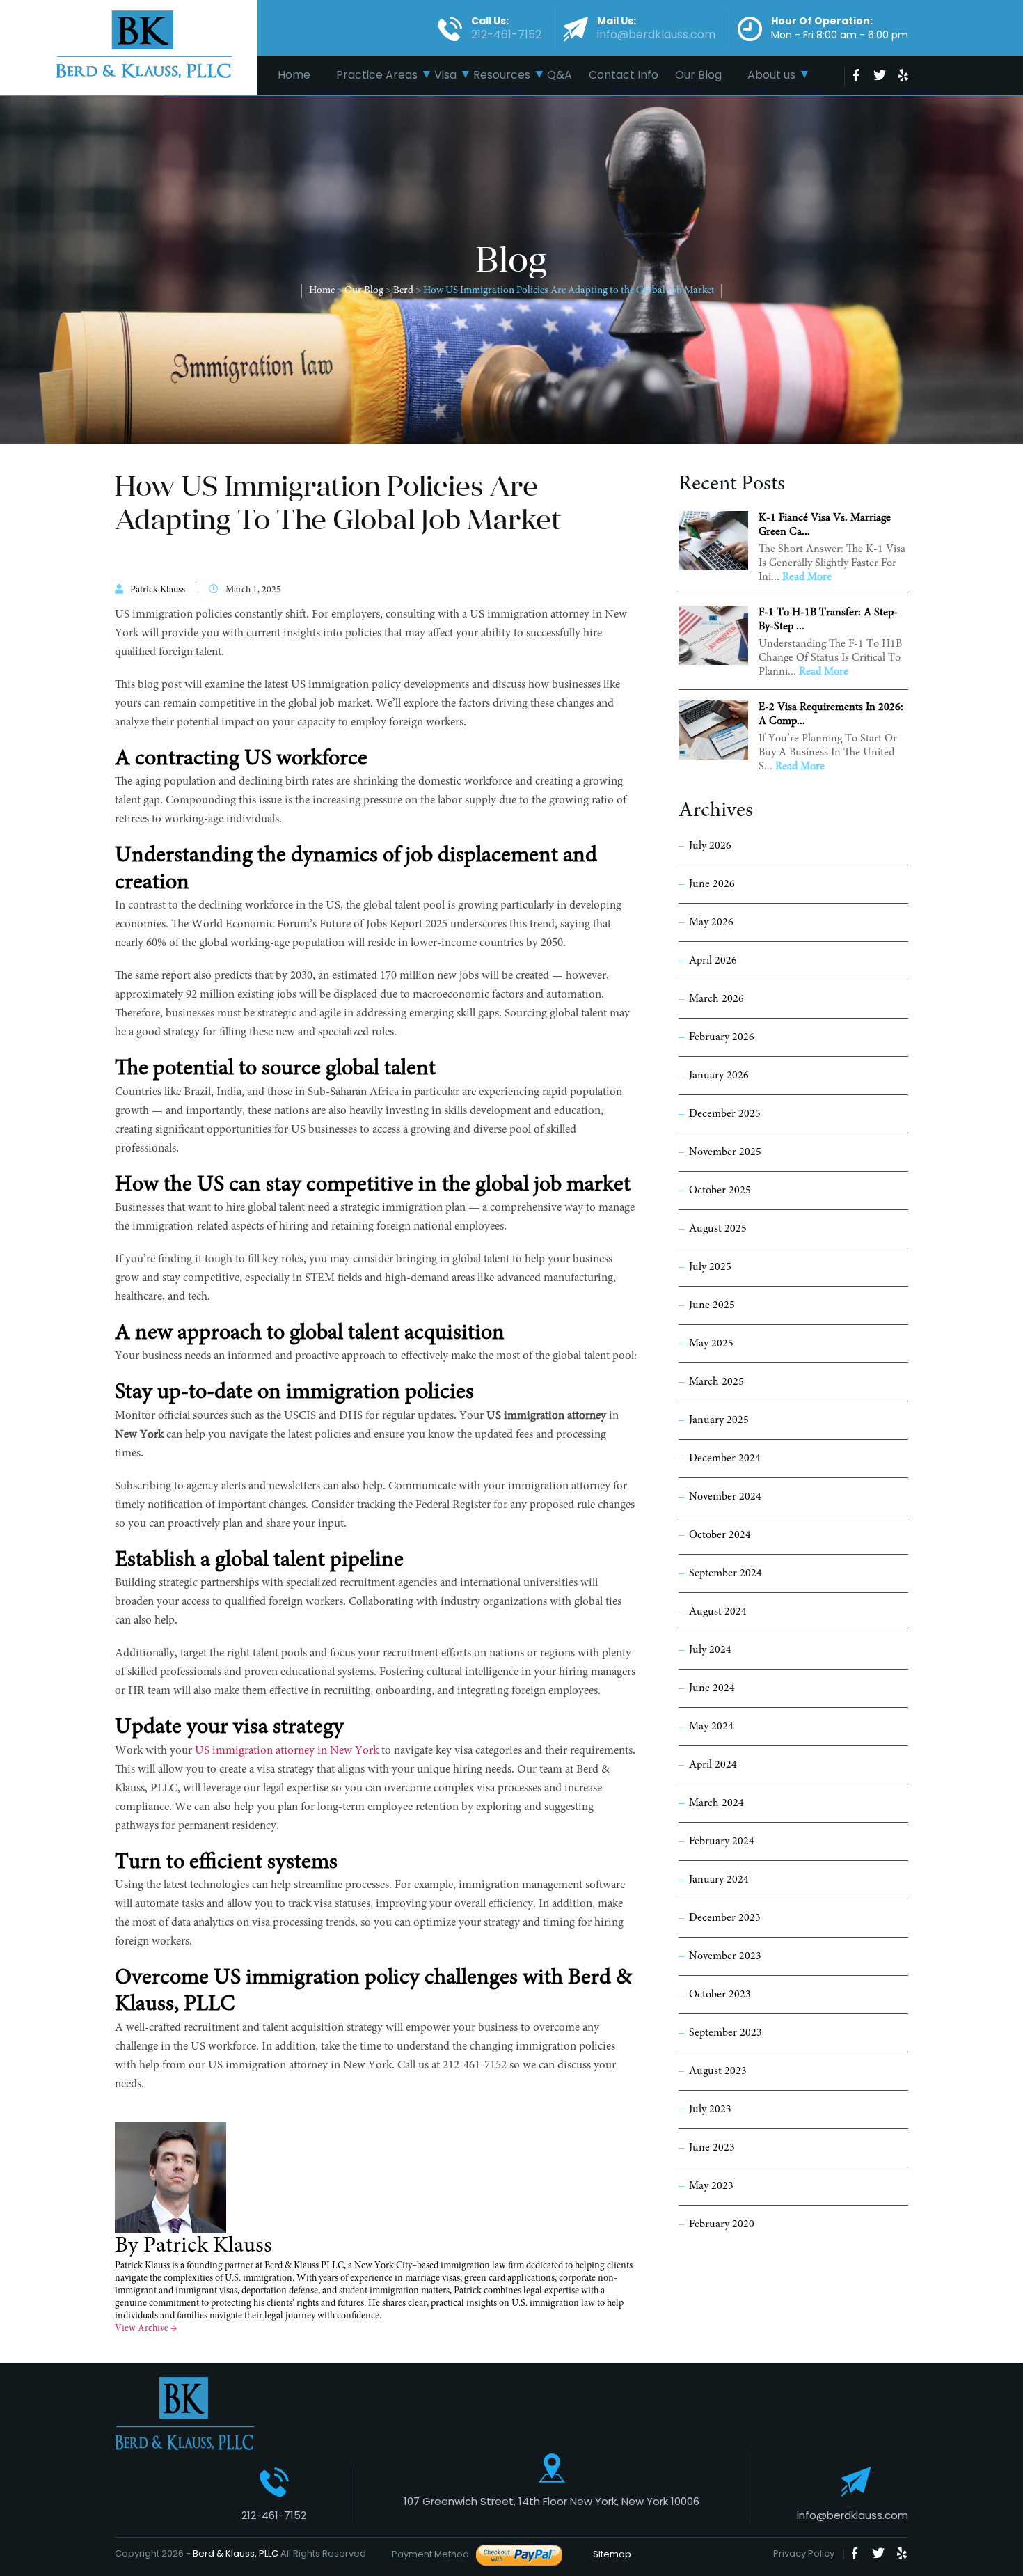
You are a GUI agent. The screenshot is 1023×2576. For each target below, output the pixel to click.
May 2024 (711, 1727)
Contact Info (624, 75)
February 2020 (722, 2224)
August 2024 (718, 1612)
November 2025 (725, 1152)
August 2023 (718, 2071)
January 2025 (719, 1420)
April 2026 (713, 961)
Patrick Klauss (158, 590)
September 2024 (725, 1573)
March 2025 (716, 1382)
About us (771, 75)
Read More (807, 577)
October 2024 (720, 1535)
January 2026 (719, 1076)
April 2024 (713, 1765)
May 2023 (711, 2186)
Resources (502, 75)
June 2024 (712, 1688)
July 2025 (710, 1267)
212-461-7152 (274, 2515)
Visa (445, 75)
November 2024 (725, 1497)
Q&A (560, 75)
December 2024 (725, 1459)
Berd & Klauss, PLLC (236, 2553)
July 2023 (710, 2110)
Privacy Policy (804, 2553)
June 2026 (712, 884)
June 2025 (712, 1305)
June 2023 (712, 2148)
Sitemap (608, 2554)
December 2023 (725, 1918)
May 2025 (711, 1344)
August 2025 (718, 1229)
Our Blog (698, 75)
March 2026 (716, 999)
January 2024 (719, 1880)
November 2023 (725, 1956)
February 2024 (722, 1841)
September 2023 (725, 2033)
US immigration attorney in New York (287, 1751)
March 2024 (716, 1803)
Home (294, 75)
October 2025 (720, 1191)
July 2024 (710, 1650)
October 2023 (720, 1995)
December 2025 (725, 1114)
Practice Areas (377, 75)
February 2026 (722, 1037)
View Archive (146, 2329)
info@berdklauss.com (852, 2515)
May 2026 (711, 922)
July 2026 (710, 846)
